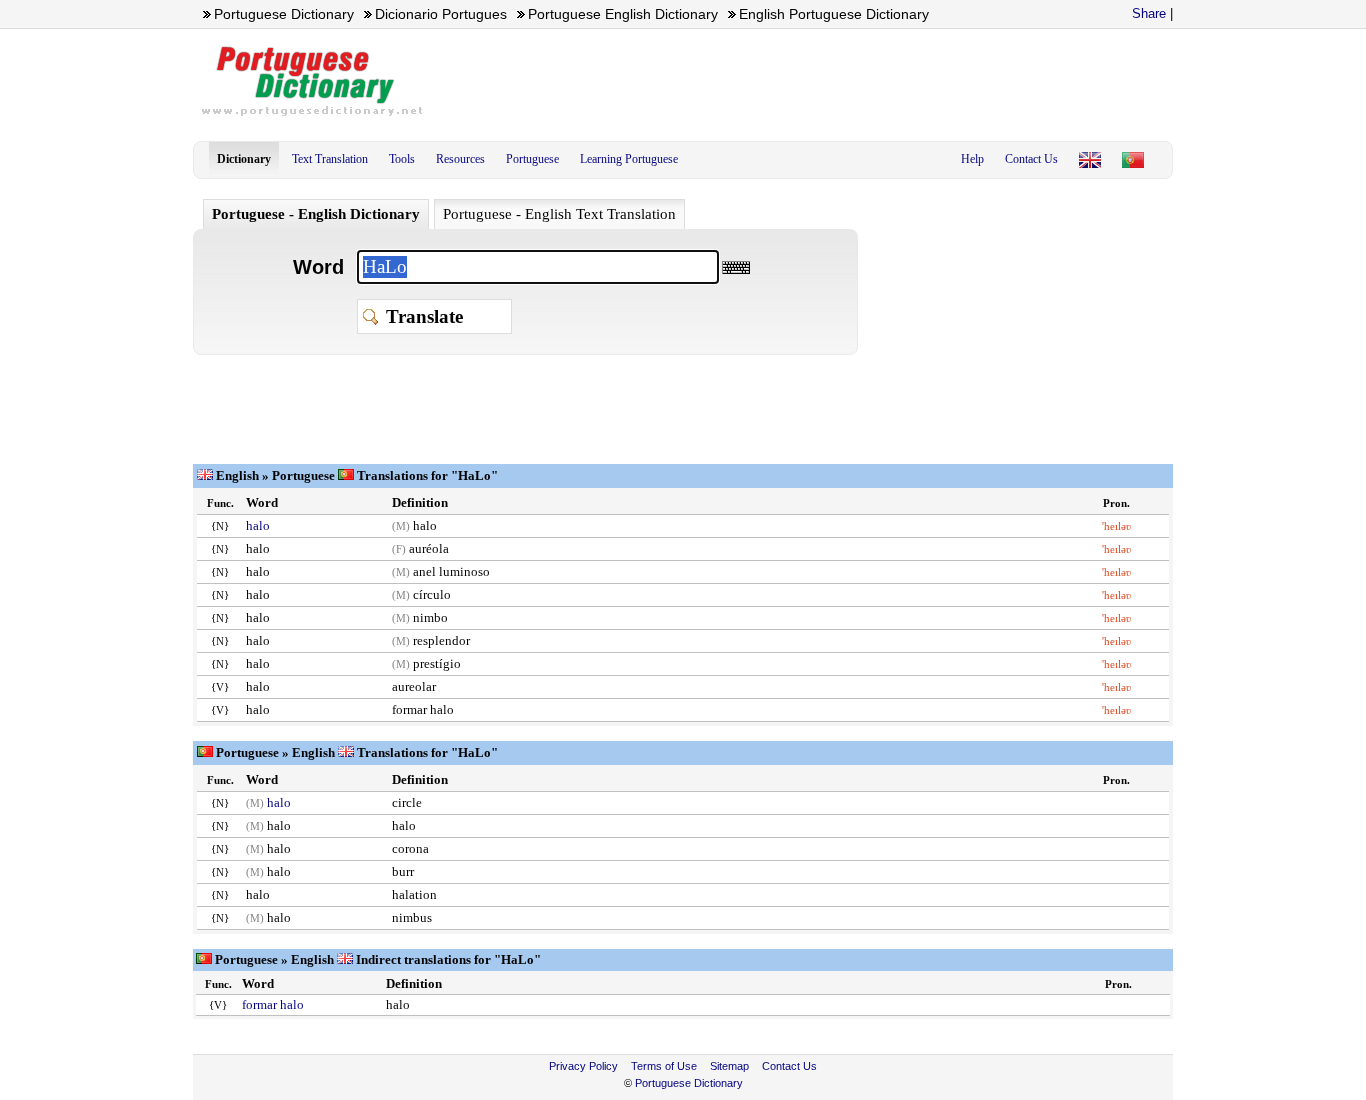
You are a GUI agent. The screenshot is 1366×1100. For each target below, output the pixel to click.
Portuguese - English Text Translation (559, 214)
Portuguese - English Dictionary (316, 214)
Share (1149, 13)
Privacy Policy (583, 1066)
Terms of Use (664, 1066)
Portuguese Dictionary (689, 1083)
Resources (460, 159)
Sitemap (729, 1066)
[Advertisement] (809, 81)
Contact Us (1031, 159)
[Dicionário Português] (1133, 160)
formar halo (273, 1004)
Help (972, 159)
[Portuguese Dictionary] (1090, 160)
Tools (402, 159)
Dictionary (244, 159)
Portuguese (532, 159)
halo (258, 525)
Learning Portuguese (629, 159)
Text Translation (330, 159)
